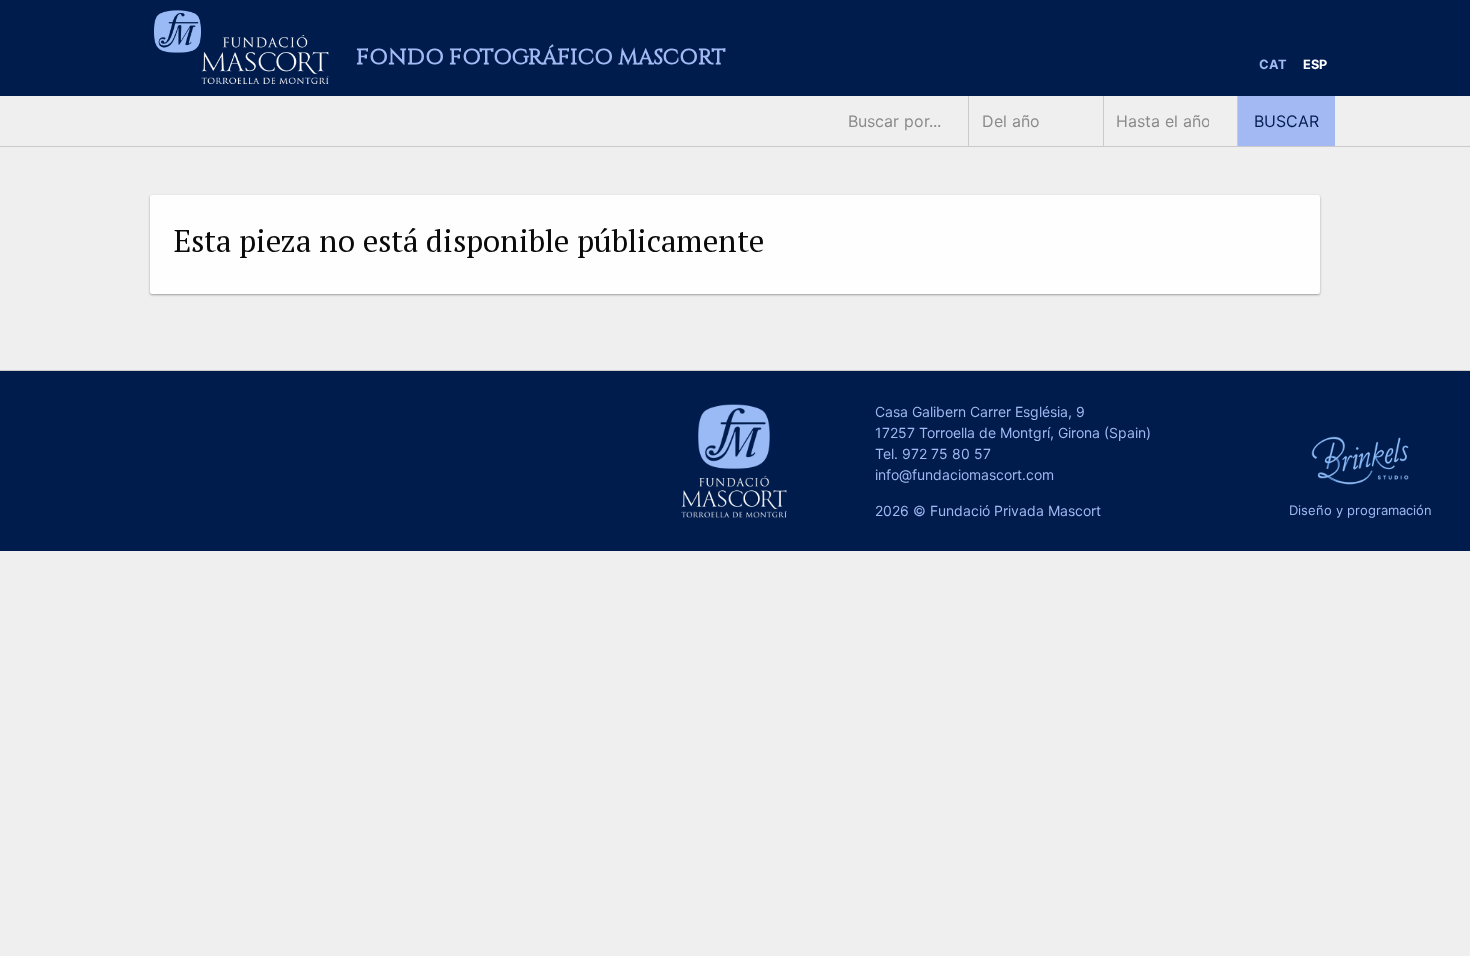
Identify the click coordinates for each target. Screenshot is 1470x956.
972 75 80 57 (946, 453)
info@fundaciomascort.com (964, 474)
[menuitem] (1273, 65)
